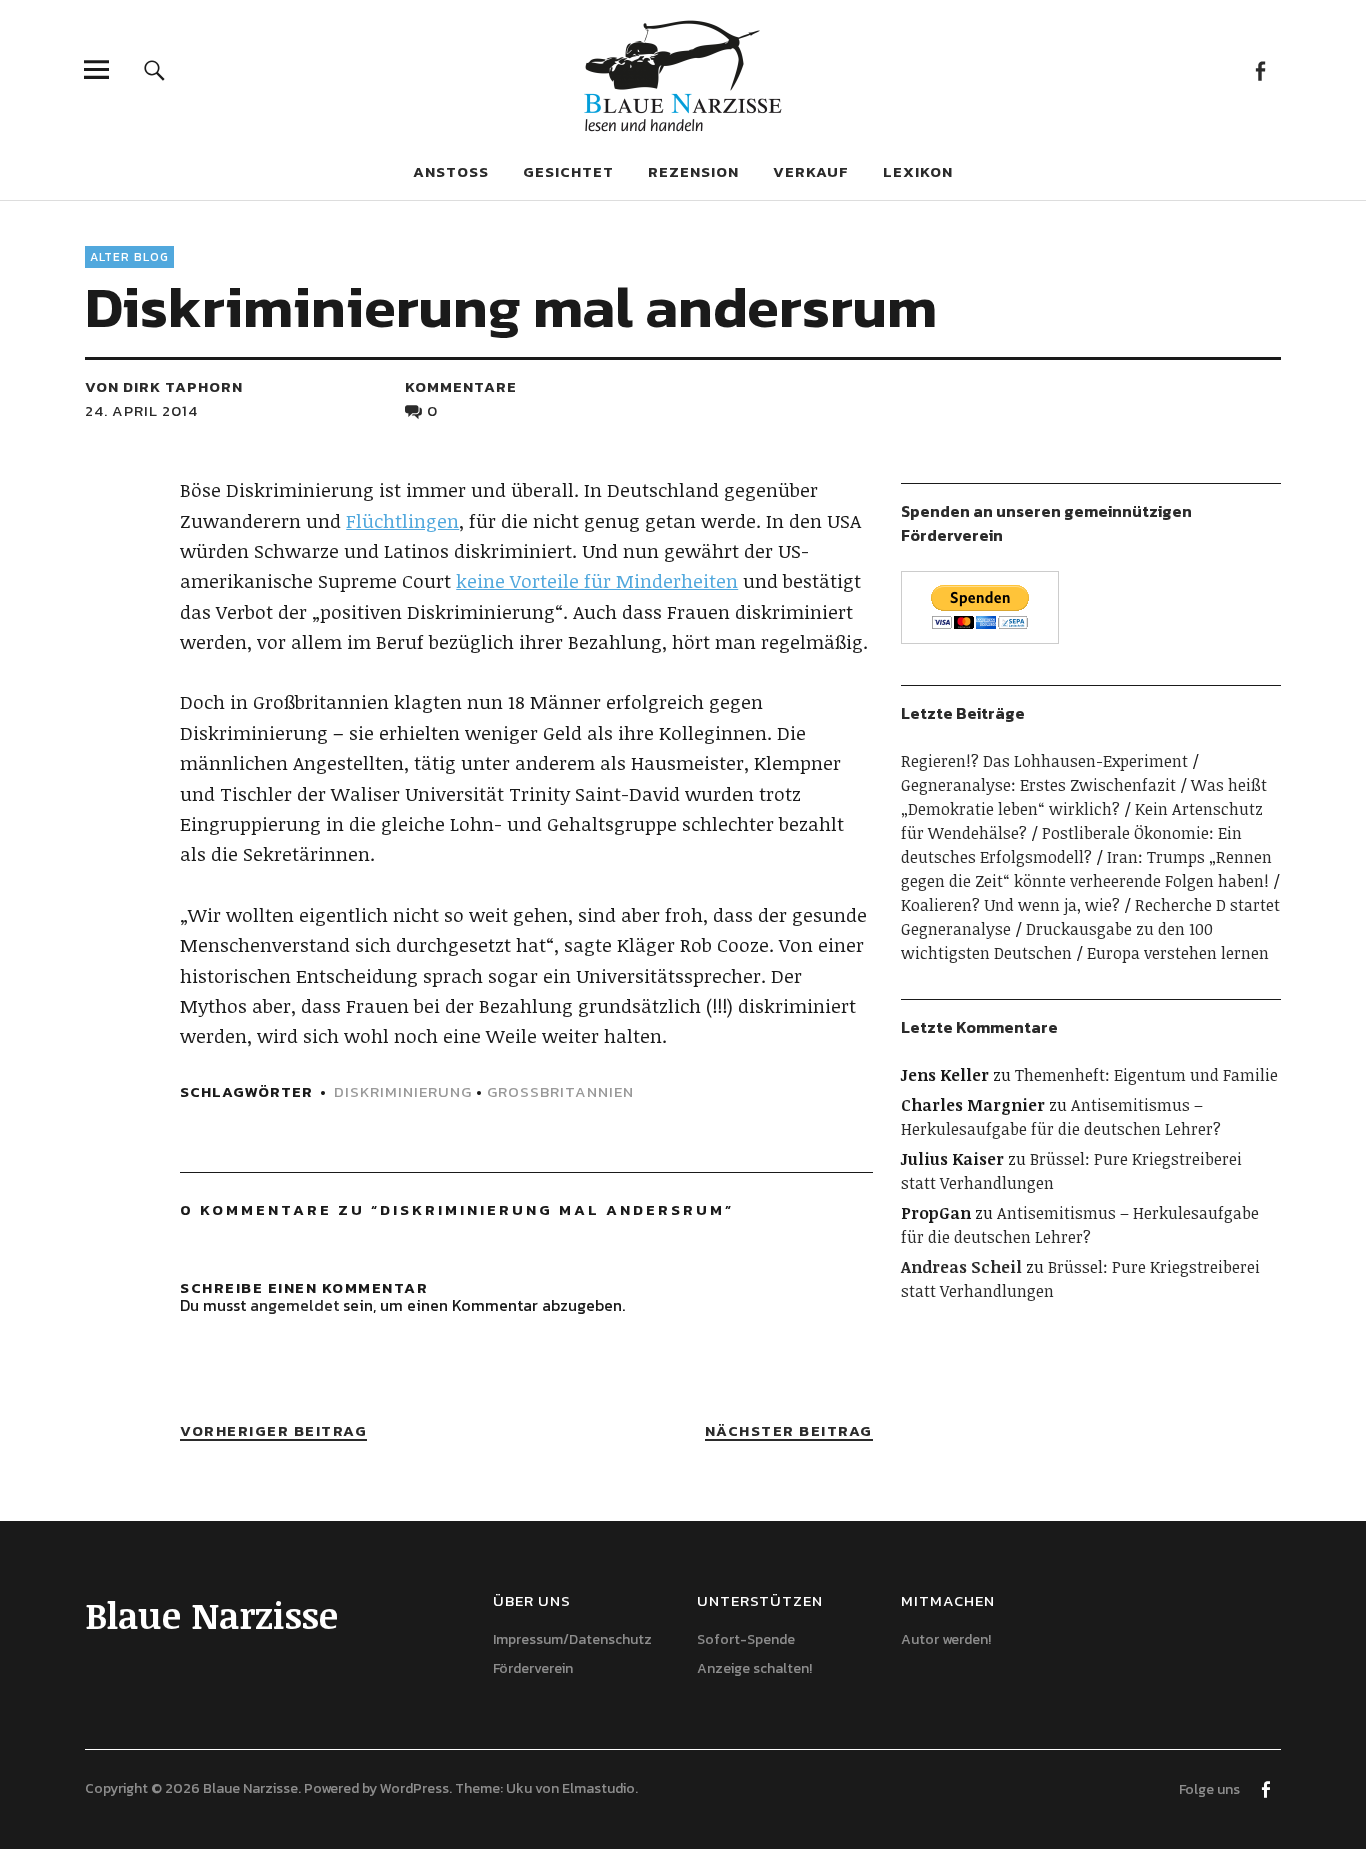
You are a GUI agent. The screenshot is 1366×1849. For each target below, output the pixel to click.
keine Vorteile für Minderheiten (597, 581)
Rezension (693, 171)
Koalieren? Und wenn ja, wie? (1010, 905)
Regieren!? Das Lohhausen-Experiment (1044, 761)
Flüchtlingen (402, 521)
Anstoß (451, 171)
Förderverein (533, 1668)
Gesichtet (568, 171)
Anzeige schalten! (754, 1668)
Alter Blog (129, 257)
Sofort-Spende (746, 1639)
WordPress (414, 1788)
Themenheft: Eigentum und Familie (1146, 1075)
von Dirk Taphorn (164, 386)
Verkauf (811, 171)
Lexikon (918, 171)
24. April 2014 (141, 410)
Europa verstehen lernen (1178, 953)
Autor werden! (946, 1639)
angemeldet (294, 1305)
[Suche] (154, 69)
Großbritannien (560, 1091)
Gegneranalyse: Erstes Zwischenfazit (1038, 785)
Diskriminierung (403, 1091)
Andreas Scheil (961, 1267)
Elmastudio (598, 1788)
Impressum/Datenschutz (572, 1639)
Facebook (1260, 69)
